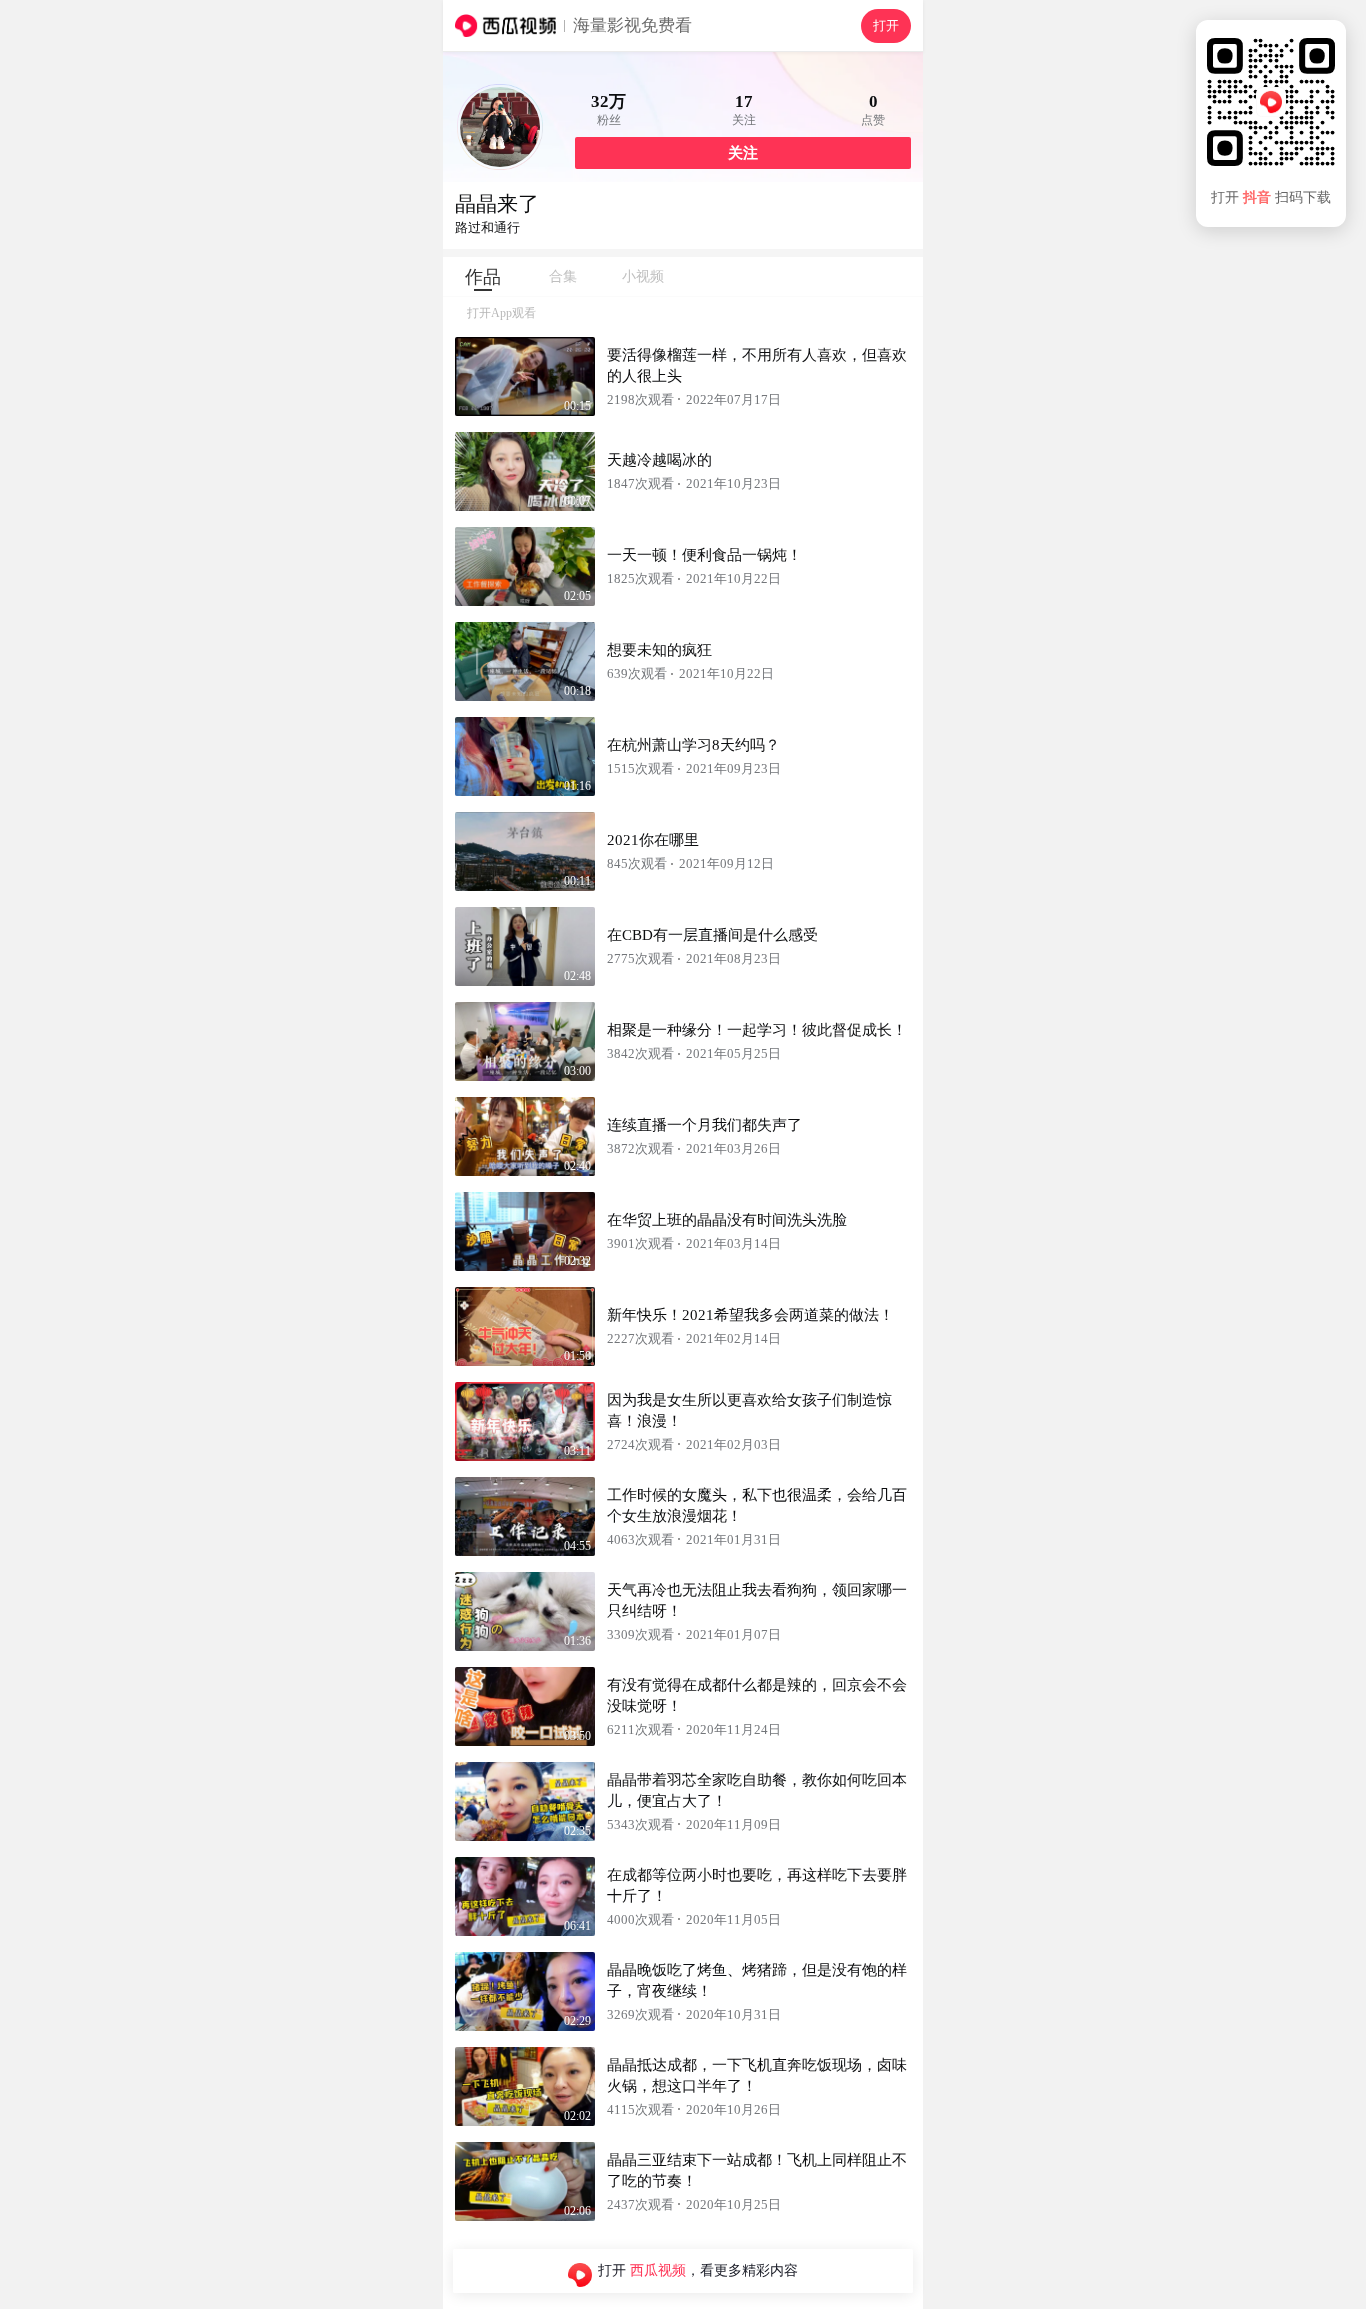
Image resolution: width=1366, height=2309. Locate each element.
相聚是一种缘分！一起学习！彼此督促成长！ (757, 1030)
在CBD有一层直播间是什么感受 (712, 935)
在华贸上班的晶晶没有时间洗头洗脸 (727, 1220)
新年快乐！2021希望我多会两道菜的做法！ (750, 1315)
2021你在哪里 (653, 840)
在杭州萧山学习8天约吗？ (693, 745)
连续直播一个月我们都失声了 (704, 1125)
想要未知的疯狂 (659, 650)
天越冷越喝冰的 (659, 460)
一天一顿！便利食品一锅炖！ (704, 555)
